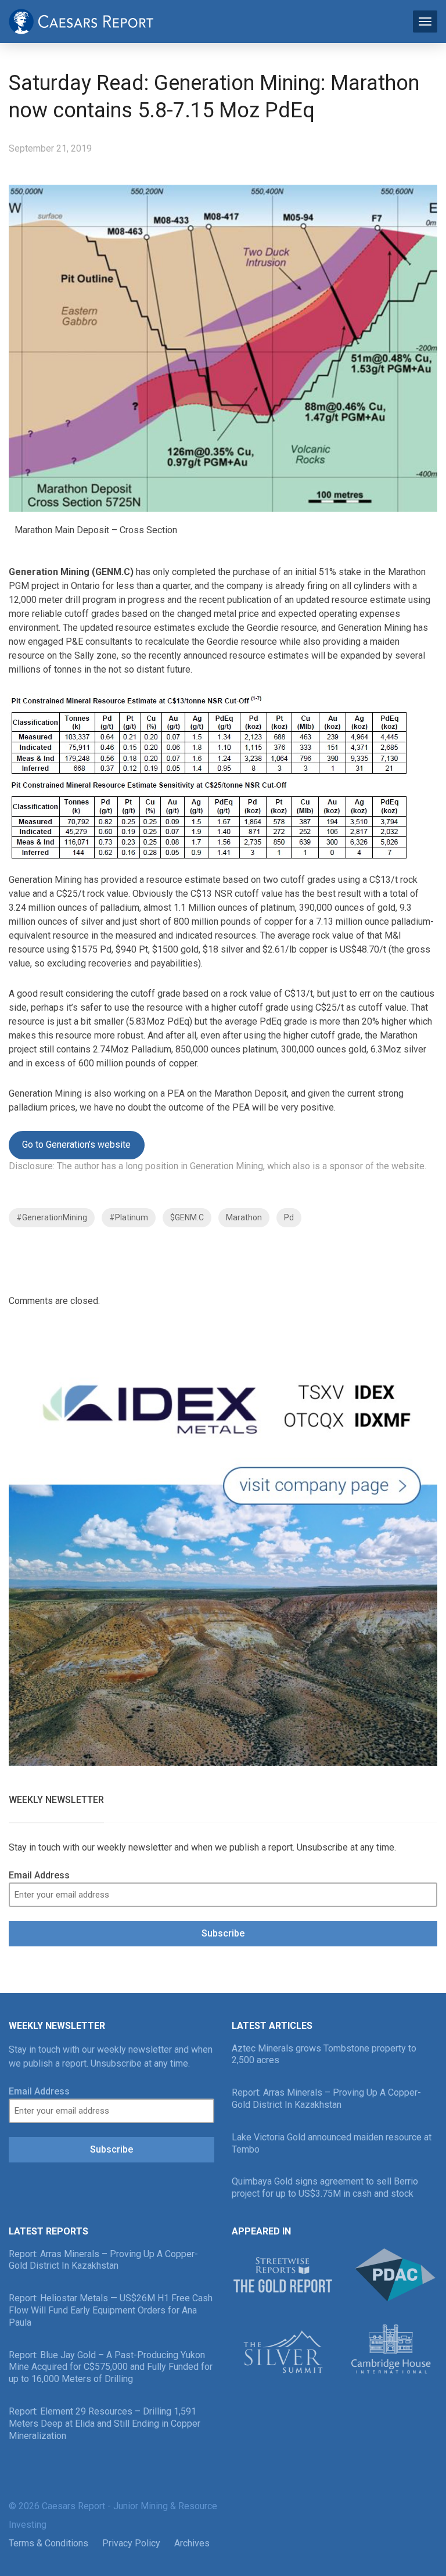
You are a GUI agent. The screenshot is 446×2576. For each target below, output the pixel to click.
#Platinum (129, 1217)
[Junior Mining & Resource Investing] (81, 20)
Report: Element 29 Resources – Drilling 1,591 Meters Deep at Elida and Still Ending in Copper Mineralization (105, 2424)
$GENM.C (187, 1217)
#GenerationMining (52, 1217)
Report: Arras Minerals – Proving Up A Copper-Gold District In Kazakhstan (326, 2099)
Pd (289, 1217)
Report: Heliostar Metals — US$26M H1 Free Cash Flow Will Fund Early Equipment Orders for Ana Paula (111, 2310)
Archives (192, 2543)
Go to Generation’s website (76, 1145)
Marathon (244, 1217)
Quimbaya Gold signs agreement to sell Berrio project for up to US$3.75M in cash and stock (325, 2187)
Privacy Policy (131, 2543)
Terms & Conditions (48, 2543)
